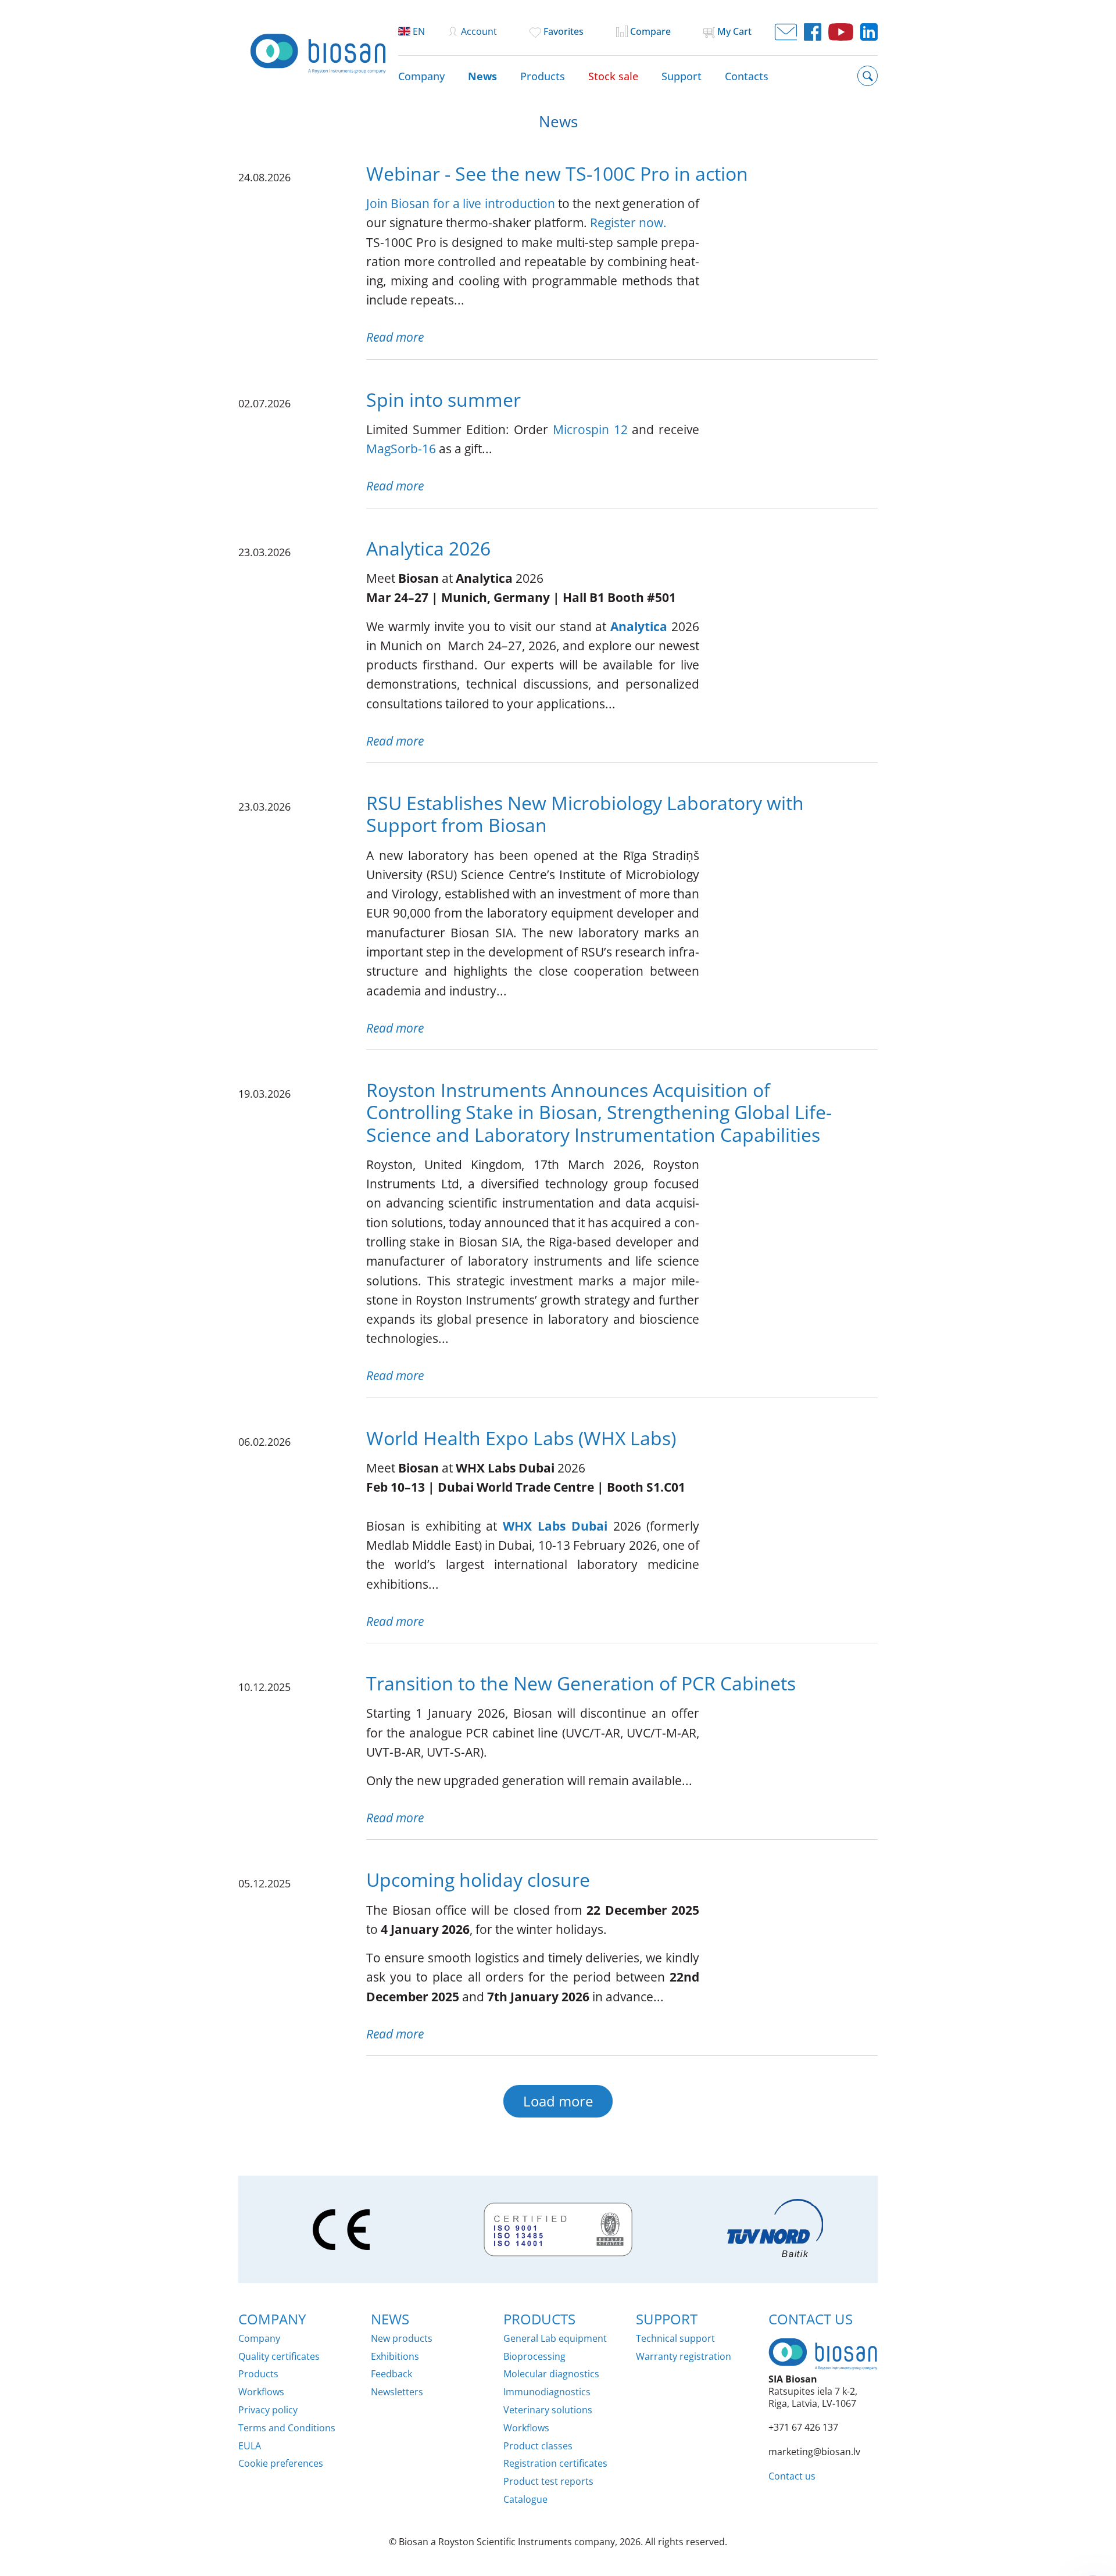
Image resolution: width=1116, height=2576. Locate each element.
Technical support (675, 2339)
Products (543, 76)
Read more (395, 337)
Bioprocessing (534, 2357)
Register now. (628, 223)
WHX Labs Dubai (555, 1526)
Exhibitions (395, 2357)
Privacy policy (268, 2410)
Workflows (261, 2392)
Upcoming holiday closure (478, 1880)
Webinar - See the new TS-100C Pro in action (557, 173)
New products (402, 2339)
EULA (250, 2446)
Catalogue (525, 2500)
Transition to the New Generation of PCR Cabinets (581, 1683)
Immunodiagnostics (547, 2392)
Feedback (391, 2374)
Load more (558, 2101)
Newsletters (397, 2392)
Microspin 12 (590, 429)
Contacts (747, 76)
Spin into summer (443, 400)
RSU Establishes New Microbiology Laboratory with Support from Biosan (585, 814)
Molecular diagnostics (551, 2374)
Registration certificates (555, 2464)
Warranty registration (684, 2357)
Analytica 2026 (428, 548)
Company (421, 76)
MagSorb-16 (401, 449)
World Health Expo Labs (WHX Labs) (521, 1438)
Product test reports (548, 2482)
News (482, 76)
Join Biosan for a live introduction (461, 203)
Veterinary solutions (548, 2410)
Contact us (792, 2476)
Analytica (639, 626)
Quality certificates (279, 2357)
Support (682, 76)
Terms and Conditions (287, 2428)
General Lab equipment (555, 2339)
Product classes (538, 2446)
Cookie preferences (281, 2464)
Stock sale (613, 76)
